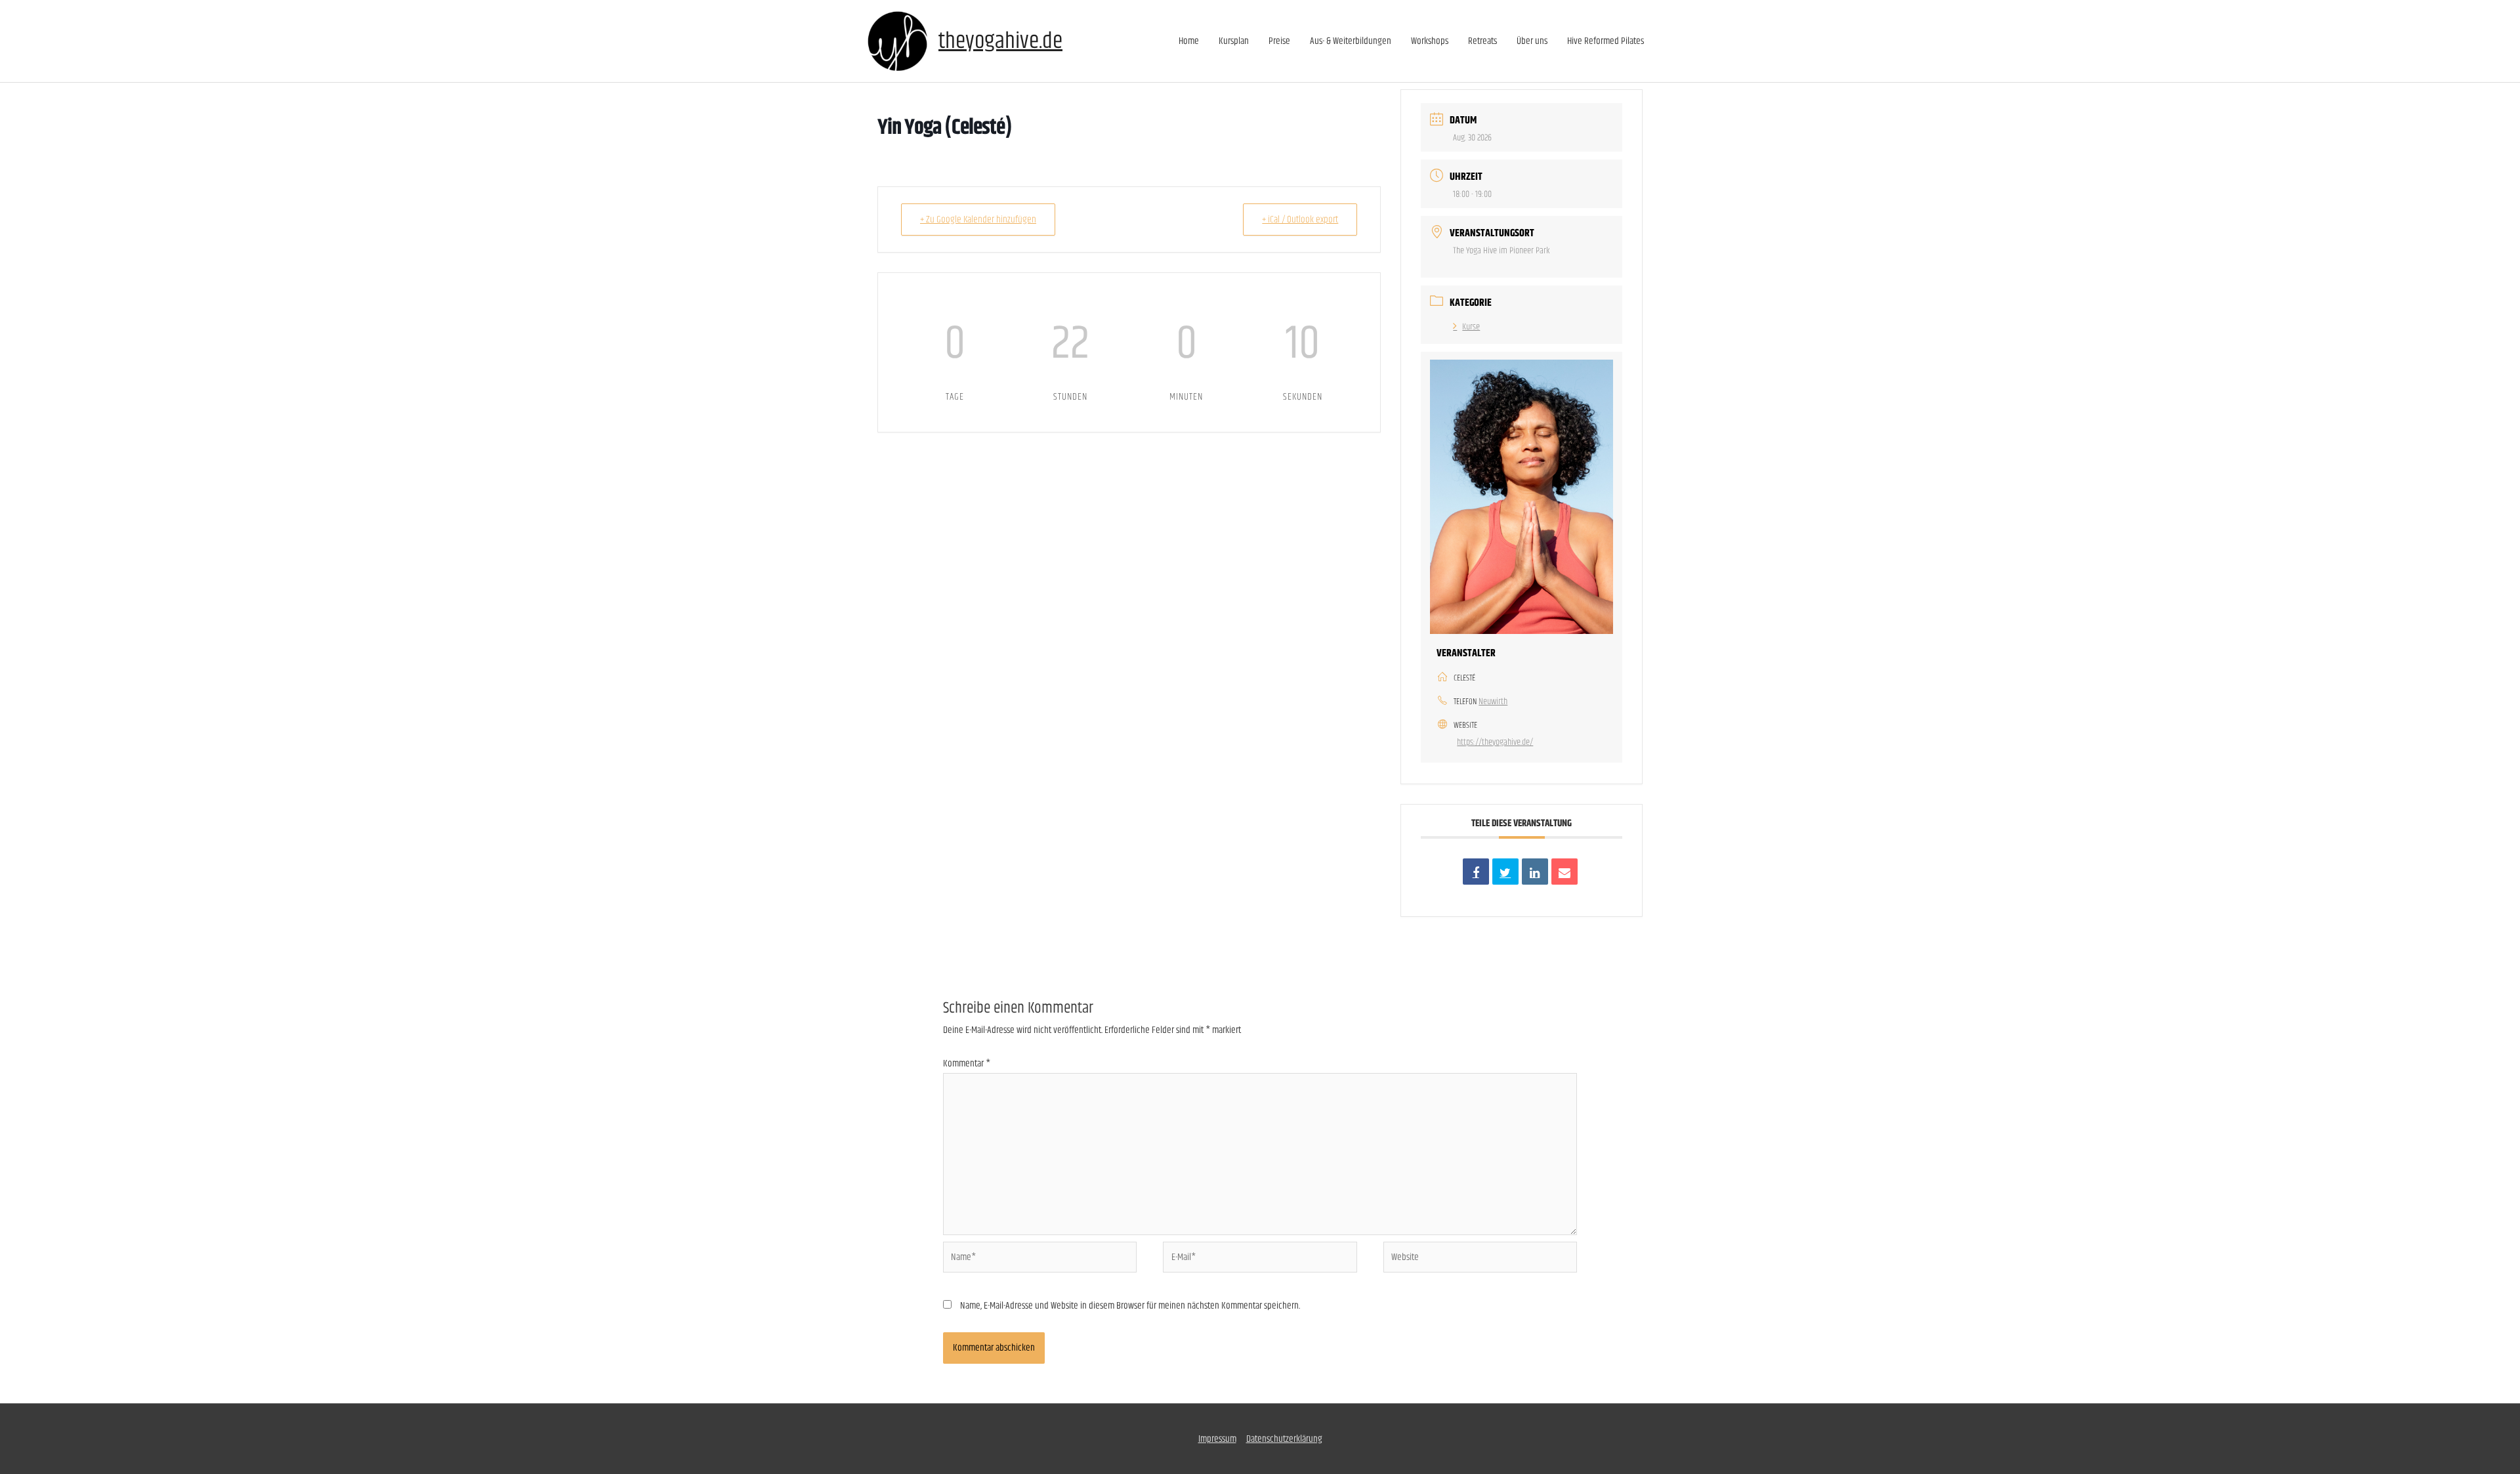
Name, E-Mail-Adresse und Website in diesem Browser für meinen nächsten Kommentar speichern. (1130, 1306)
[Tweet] (1505, 872)
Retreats (1482, 41)
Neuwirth (1493, 702)
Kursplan (1234, 41)
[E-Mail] (1564, 872)
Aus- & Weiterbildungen (1351, 41)
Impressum (1217, 1439)
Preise (1279, 41)
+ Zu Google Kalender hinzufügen (978, 220)
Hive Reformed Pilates (1606, 41)
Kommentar (967, 1063)
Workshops (1430, 41)
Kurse (1471, 327)
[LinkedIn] (1535, 872)
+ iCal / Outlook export (1300, 220)
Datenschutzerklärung (1284, 1439)
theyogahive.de (1000, 41)
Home (1189, 41)
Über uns (1532, 41)
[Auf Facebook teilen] (1476, 872)
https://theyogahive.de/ (1495, 742)
